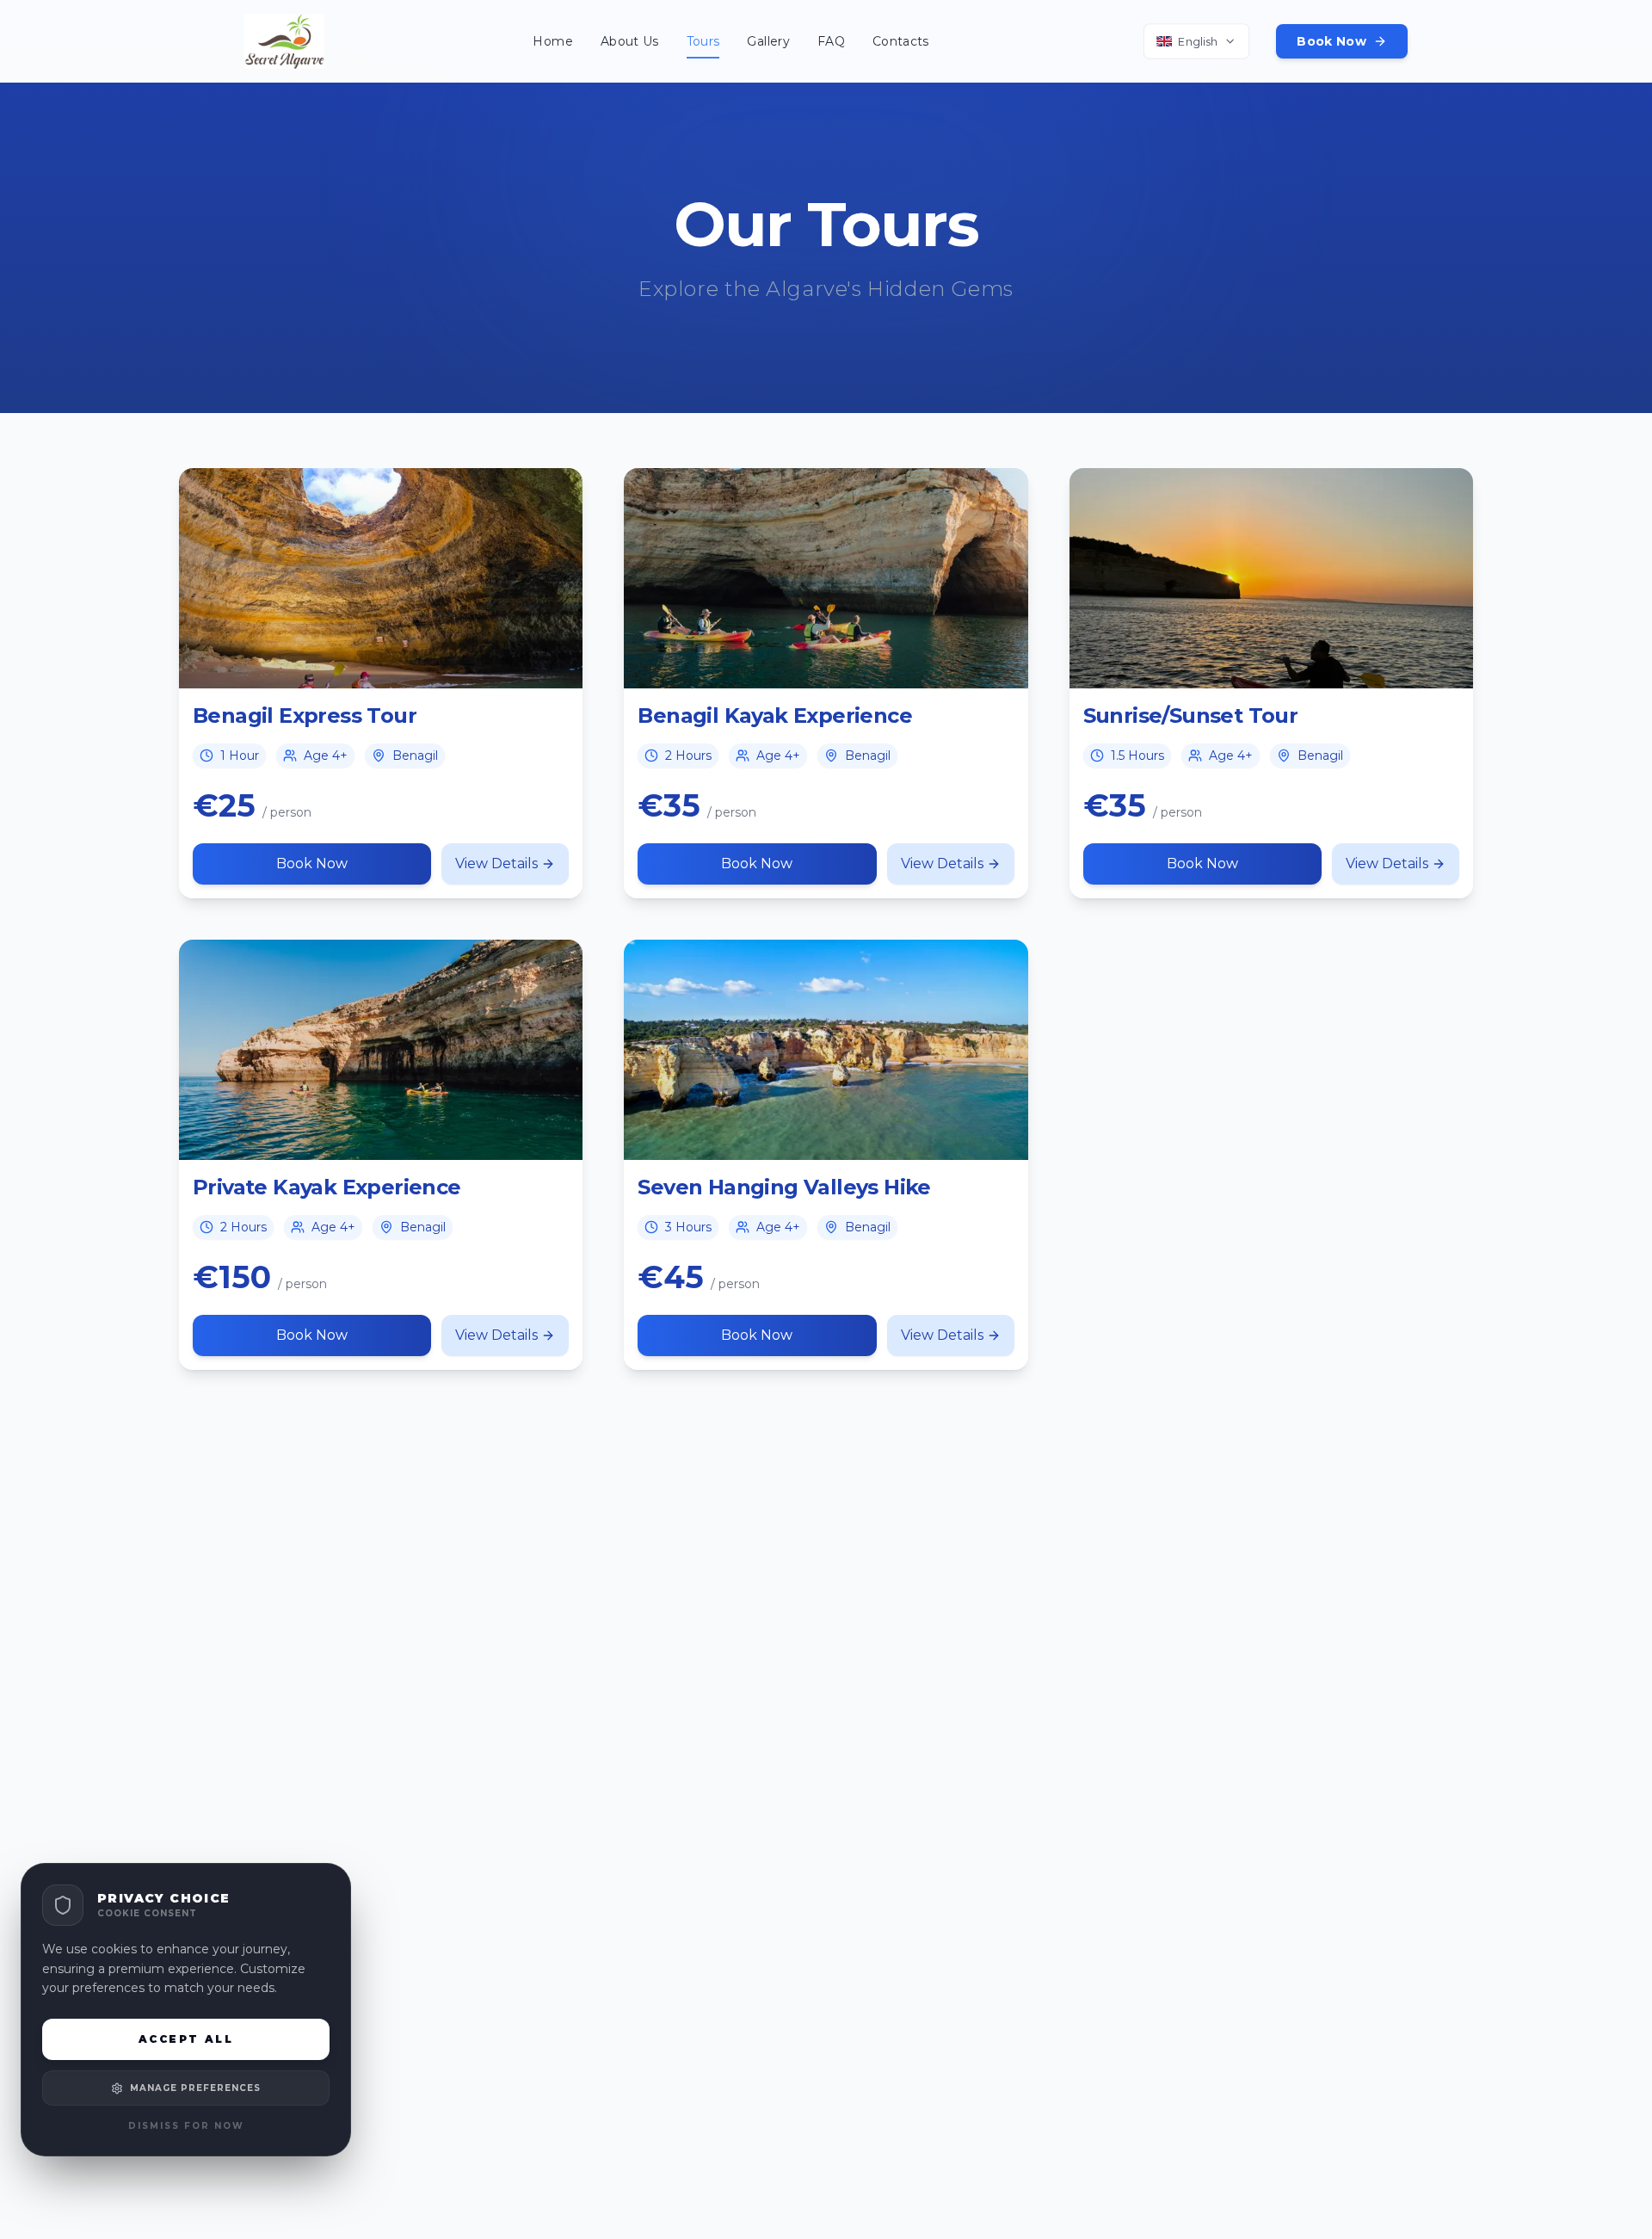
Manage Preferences (195, 2088)
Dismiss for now (186, 2126)
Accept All (186, 2039)
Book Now (1331, 41)
